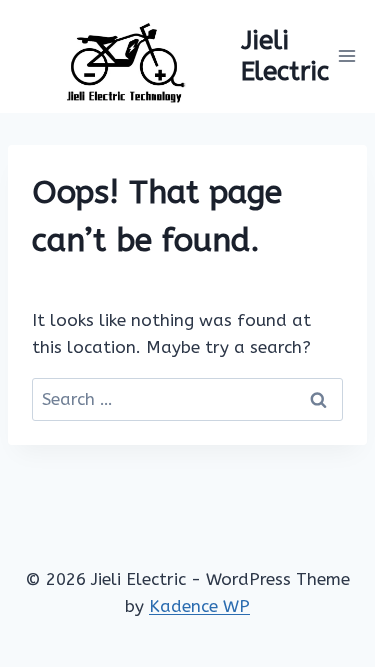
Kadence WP (199, 606)
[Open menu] (347, 56)
